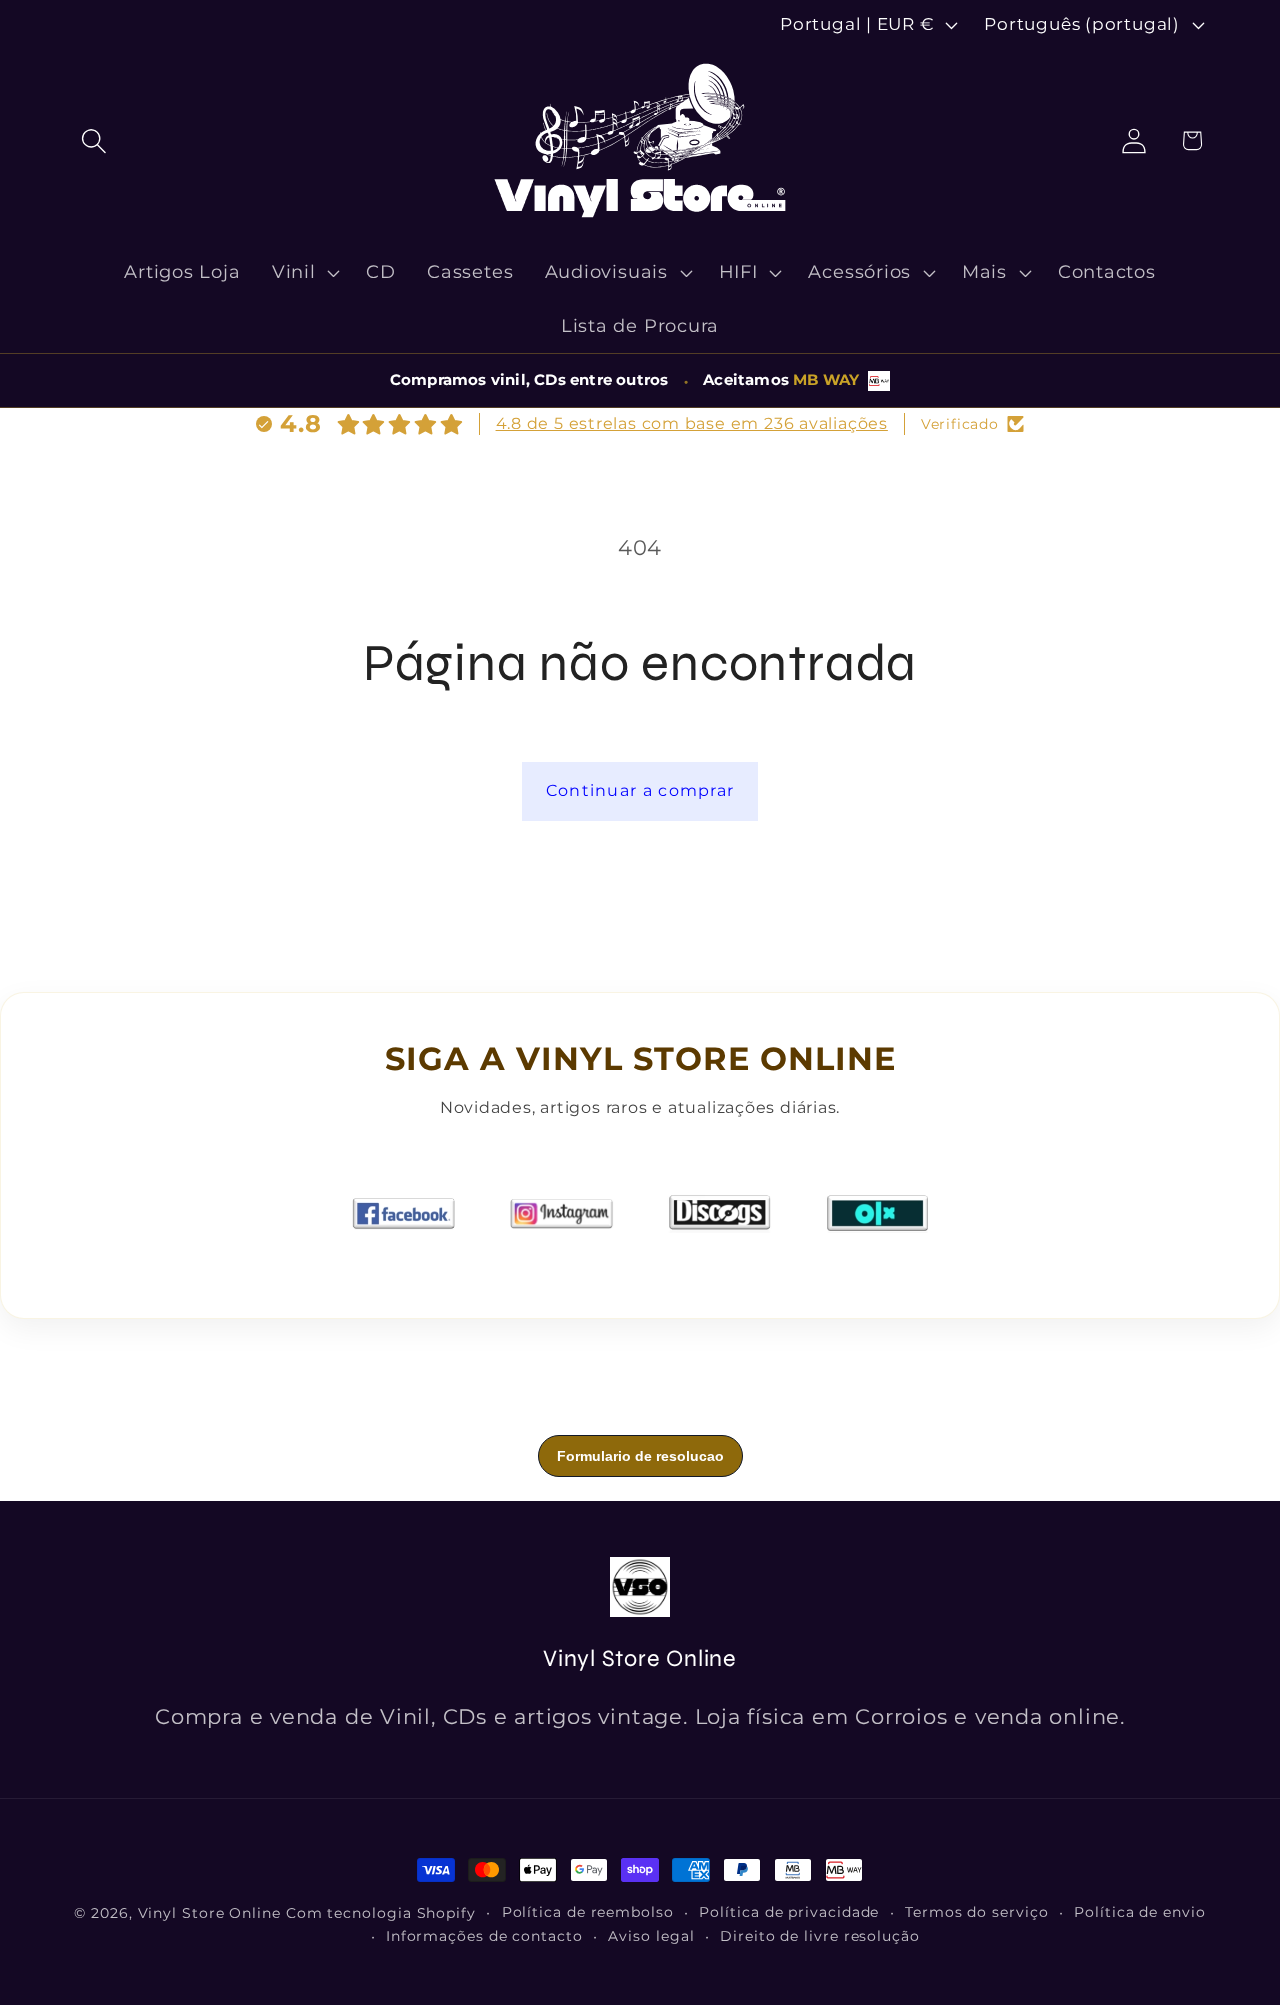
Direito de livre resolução (820, 1936)
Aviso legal (651, 1936)
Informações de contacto (484, 1936)
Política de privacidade (789, 1912)
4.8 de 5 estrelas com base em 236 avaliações (692, 423)
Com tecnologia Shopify (381, 1913)
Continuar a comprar (640, 790)
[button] (93, 140)
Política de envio (1139, 1912)
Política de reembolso (588, 1912)
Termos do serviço (976, 1912)
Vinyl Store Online (209, 1913)
